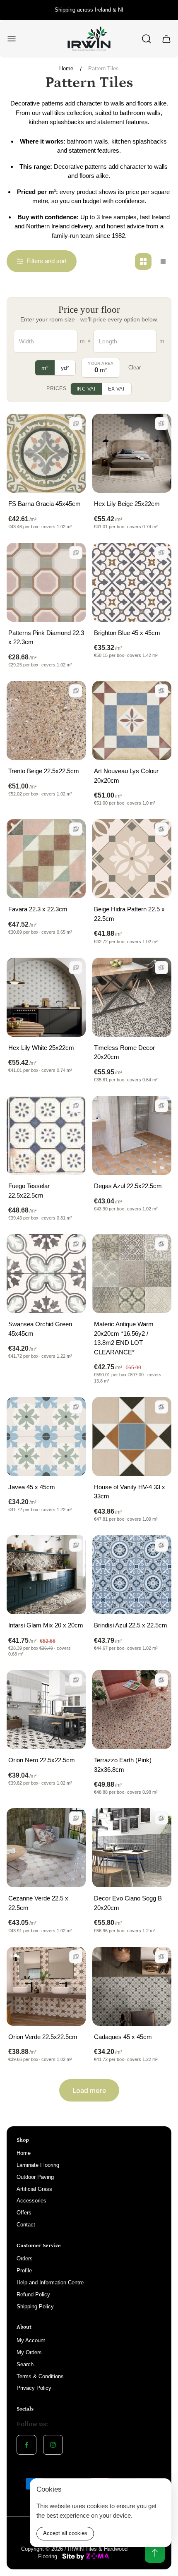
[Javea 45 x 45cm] (46, 1437)
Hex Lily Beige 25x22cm (127, 504)
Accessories (31, 2201)
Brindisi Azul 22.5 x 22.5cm (131, 1625)
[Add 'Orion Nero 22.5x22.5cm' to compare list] (76, 1680)
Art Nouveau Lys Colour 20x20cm (126, 776)
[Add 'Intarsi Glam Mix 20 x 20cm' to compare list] (76, 1545)
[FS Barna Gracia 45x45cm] (46, 453)
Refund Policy (33, 2294)
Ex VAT (117, 389)
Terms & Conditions (40, 2376)
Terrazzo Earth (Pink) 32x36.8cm (123, 1765)
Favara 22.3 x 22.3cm (38, 909)
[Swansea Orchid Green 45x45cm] (46, 1274)
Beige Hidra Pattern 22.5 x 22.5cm (129, 914)
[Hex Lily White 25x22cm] (46, 997)
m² (45, 368)
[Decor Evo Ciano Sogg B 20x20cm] (132, 1848)
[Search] (147, 39)
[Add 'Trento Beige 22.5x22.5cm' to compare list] (76, 691)
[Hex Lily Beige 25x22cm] (132, 453)
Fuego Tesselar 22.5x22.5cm (29, 1191)
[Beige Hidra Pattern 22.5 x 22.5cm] (132, 859)
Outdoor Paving (35, 2177)
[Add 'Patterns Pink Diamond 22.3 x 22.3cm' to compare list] (76, 553)
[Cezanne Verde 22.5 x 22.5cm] (46, 1848)
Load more (89, 2090)
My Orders (29, 2352)
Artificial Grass (34, 2189)
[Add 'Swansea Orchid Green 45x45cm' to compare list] (76, 1244)
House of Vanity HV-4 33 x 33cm (130, 1492)
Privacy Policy (34, 2388)
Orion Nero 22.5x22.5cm (42, 1760)
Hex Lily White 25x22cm (41, 1048)
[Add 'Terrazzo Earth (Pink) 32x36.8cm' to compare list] (161, 1680)
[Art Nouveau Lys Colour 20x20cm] (132, 720)
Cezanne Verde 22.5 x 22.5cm (38, 1903)
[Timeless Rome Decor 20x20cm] (132, 997)
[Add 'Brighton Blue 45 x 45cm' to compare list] (161, 553)
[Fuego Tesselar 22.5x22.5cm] (46, 1135)
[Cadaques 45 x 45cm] (132, 1986)
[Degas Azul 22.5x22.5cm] (132, 1135)
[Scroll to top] (155, 2553)
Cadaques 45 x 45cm (123, 2037)
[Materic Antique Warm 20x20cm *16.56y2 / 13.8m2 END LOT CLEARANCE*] (132, 1274)
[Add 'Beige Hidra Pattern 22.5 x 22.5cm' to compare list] (161, 829)
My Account (31, 2340)
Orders (25, 2258)
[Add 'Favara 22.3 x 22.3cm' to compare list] (76, 829)
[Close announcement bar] (166, 10)
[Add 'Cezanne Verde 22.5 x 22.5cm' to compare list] (76, 1818)
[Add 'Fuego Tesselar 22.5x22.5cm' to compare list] (76, 1106)
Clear (135, 368)
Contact (26, 2225)
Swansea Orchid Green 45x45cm (40, 1329)
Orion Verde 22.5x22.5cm (43, 2037)
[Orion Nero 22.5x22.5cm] (46, 1710)
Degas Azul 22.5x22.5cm (128, 1186)
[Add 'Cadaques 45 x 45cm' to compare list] (161, 1957)
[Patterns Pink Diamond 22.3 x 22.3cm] (46, 582)
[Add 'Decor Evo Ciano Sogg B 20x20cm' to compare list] (161, 1818)
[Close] (160, 2490)
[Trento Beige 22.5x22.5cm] (46, 720)
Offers (24, 2213)
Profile (24, 2270)
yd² (65, 368)
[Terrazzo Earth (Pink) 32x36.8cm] (132, 1710)
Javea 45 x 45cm (32, 1487)
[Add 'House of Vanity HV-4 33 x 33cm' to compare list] (161, 1407)
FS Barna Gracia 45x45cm (44, 504)
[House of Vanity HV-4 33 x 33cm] (132, 1437)
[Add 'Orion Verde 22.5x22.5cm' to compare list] (76, 1957)
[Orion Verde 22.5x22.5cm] (46, 1986)
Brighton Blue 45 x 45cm (127, 633)
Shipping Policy (35, 2306)
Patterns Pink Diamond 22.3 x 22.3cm (46, 637)
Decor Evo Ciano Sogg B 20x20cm (128, 1903)
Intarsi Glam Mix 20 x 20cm (46, 1625)
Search (25, 2364)
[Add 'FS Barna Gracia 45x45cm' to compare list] (76, 424)
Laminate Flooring (38, 2165)
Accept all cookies (65, 2533)
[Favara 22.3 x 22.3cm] (46, 859)
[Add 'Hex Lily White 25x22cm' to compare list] (76, 968)
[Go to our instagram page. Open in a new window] (53, 2445)
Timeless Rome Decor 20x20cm (124, 1052)
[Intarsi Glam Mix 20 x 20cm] (46, 1575)
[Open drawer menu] (12, 39)
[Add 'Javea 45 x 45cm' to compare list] (76, 1407)
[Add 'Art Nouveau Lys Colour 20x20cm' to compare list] (161, 691)
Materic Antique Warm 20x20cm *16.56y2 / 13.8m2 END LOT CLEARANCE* (124, 1338)
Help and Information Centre (50, 2282)
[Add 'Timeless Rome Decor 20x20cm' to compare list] (161, 968)
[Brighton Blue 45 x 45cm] (132, 582)
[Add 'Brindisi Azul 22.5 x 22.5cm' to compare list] (161, 1545)
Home (66, 68)
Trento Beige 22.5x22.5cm (44, 771)
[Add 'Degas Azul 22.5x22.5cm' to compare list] (161, 1106)
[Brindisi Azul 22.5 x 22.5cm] (132, 1575)
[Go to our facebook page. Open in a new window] (26, 2445)
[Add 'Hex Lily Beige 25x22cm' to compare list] (161, 424)
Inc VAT (87, 389)
